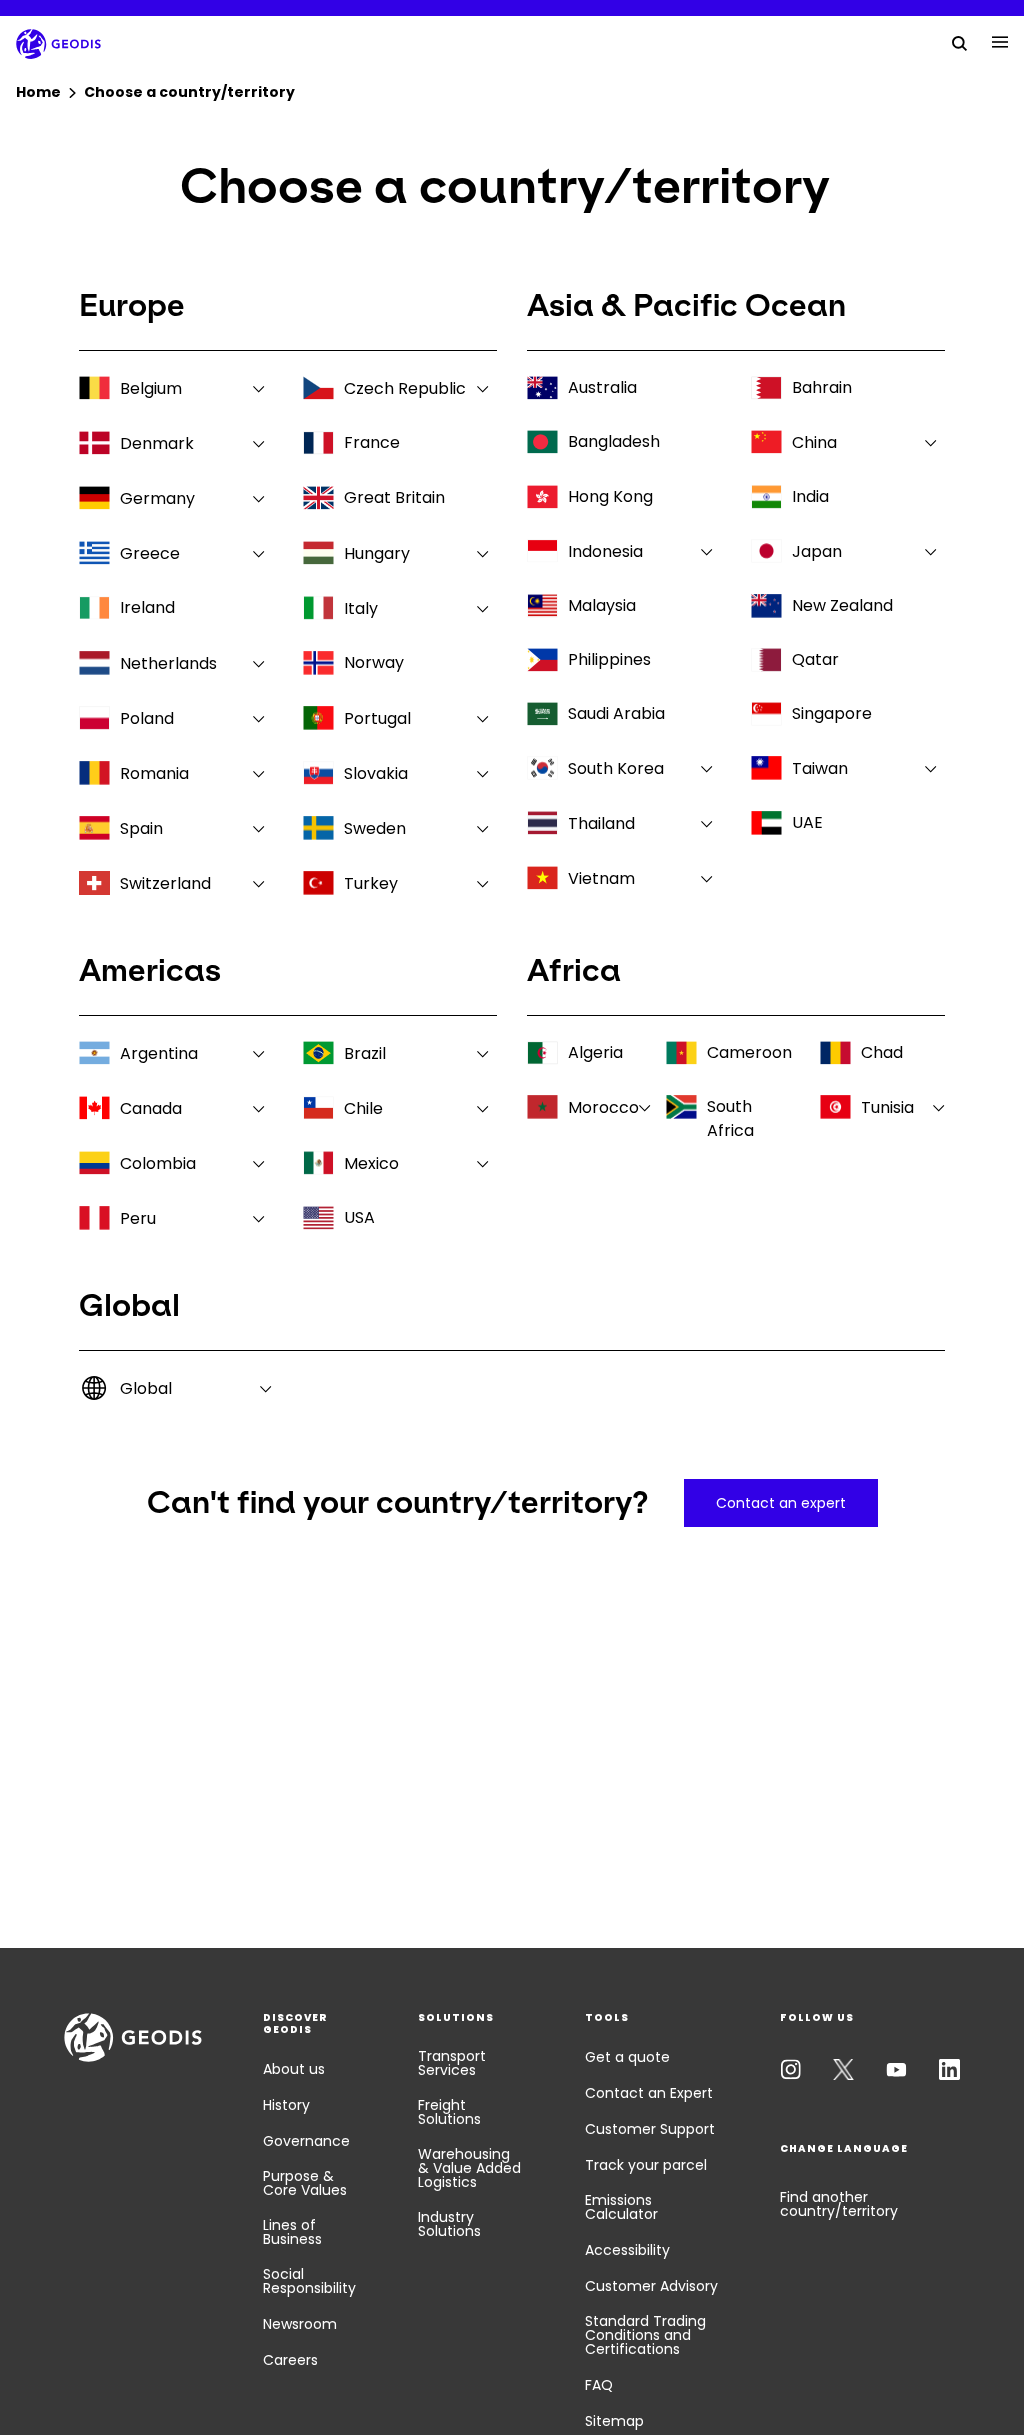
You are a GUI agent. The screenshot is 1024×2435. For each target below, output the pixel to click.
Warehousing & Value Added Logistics (469, 2168)
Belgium (151, 388)
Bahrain (822, 387)
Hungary (377, 553)
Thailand (601, 823)
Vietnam (601, 878)
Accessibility (627, 2250)
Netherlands (168, 663)
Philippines (609, 659)
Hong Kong (610, 496)
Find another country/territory (839, 2204)
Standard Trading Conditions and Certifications (645, 2335)
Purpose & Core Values (305, 2183)
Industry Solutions (449, 2224)
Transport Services (452, 2063)
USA (359, 1217)
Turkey (371, 883)
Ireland (147, 607)
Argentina (159, 1053)
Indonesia (605, 551)
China (814, 442)
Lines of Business (292, 2232)
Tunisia (887, 1107)
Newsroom (300, 2324)
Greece (150, 553)
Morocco (603, 1107)
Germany (157, 498)
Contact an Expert (649, 2093)
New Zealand (842, 605)
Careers (290, 2360)
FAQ (599, 2385)
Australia (602, 387)
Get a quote (627, 2057)
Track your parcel (646, 2165)
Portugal (377, 718)
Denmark (157, 443)
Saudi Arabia (616, 713)
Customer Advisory (651, 2286)
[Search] (960, 42)
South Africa (730, 1118)
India (810, 496)
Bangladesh (614, 441)
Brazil (365, 1053)
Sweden (375, 828)
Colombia (158, 1163)
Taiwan (820, 768)
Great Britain (394, 497)
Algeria (595, 1052)
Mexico (371, 1163)
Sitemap (614, 2421)
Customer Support (650, 2129)
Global (146, 1388)
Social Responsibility (309, 2281)
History (286, 2105)
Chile (363, 1108)
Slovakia (376, 773)
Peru (138, 1218)
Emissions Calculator (621, 2207)
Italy (361, 608)
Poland (147, 718)
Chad (882, 1052)
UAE (807, 822)
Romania (154, 773)
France (372, 442)
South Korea (616, 768)
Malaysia (602, 605)
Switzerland (165, 883)
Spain (141, 828)
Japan (817, 551)
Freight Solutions (449, 2112)
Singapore (832, 713)
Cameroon (749, 1052)
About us (294, 2069)
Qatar (815, 659)
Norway (374, 662)
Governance (306, 2141)
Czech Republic (405, 388)
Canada (151, 1108)
